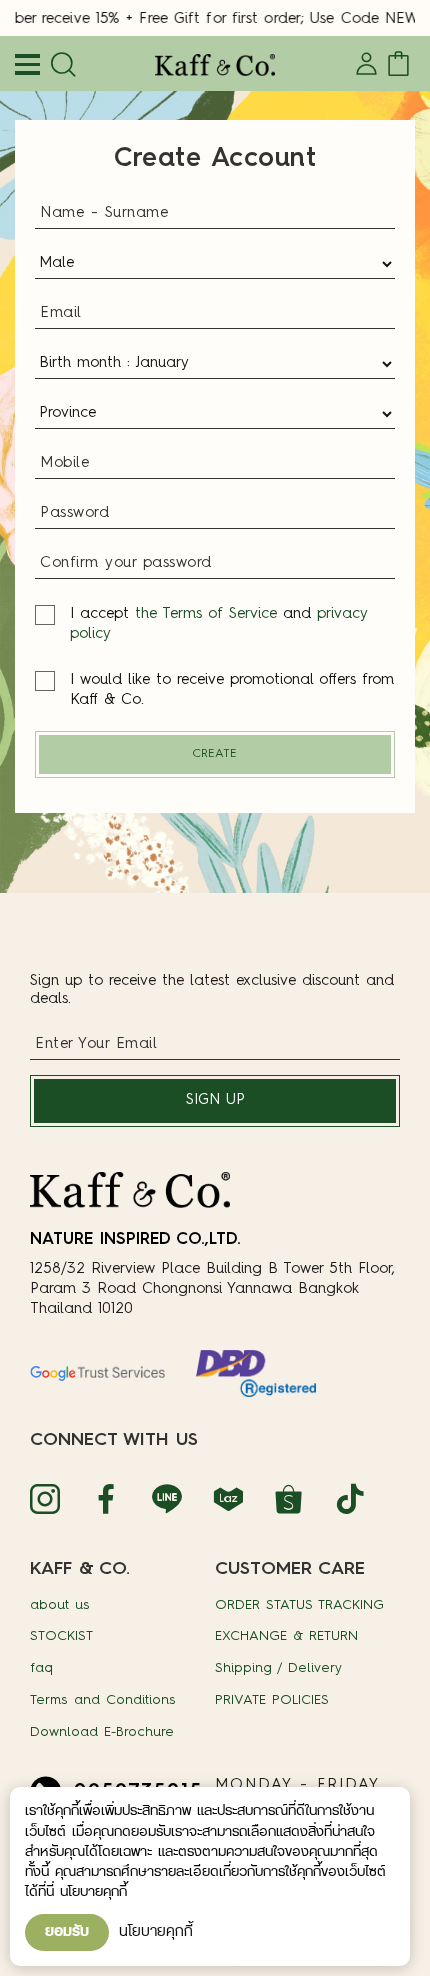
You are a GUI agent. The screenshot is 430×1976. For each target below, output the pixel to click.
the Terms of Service (206, 614)
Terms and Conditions (103, 1700)
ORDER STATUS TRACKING (299, 1605)
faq (41, 1668)
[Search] (60, 66)
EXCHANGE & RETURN (286, 1636)
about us (60, 1605)
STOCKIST (61, 1636)
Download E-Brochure (102, 1732)
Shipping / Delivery (278, 1668)
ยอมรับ (67, 1932)
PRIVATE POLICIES (272, 1700)
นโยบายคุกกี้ (156, 1932)
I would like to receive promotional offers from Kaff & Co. (232, 690)
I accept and (219, 624)
